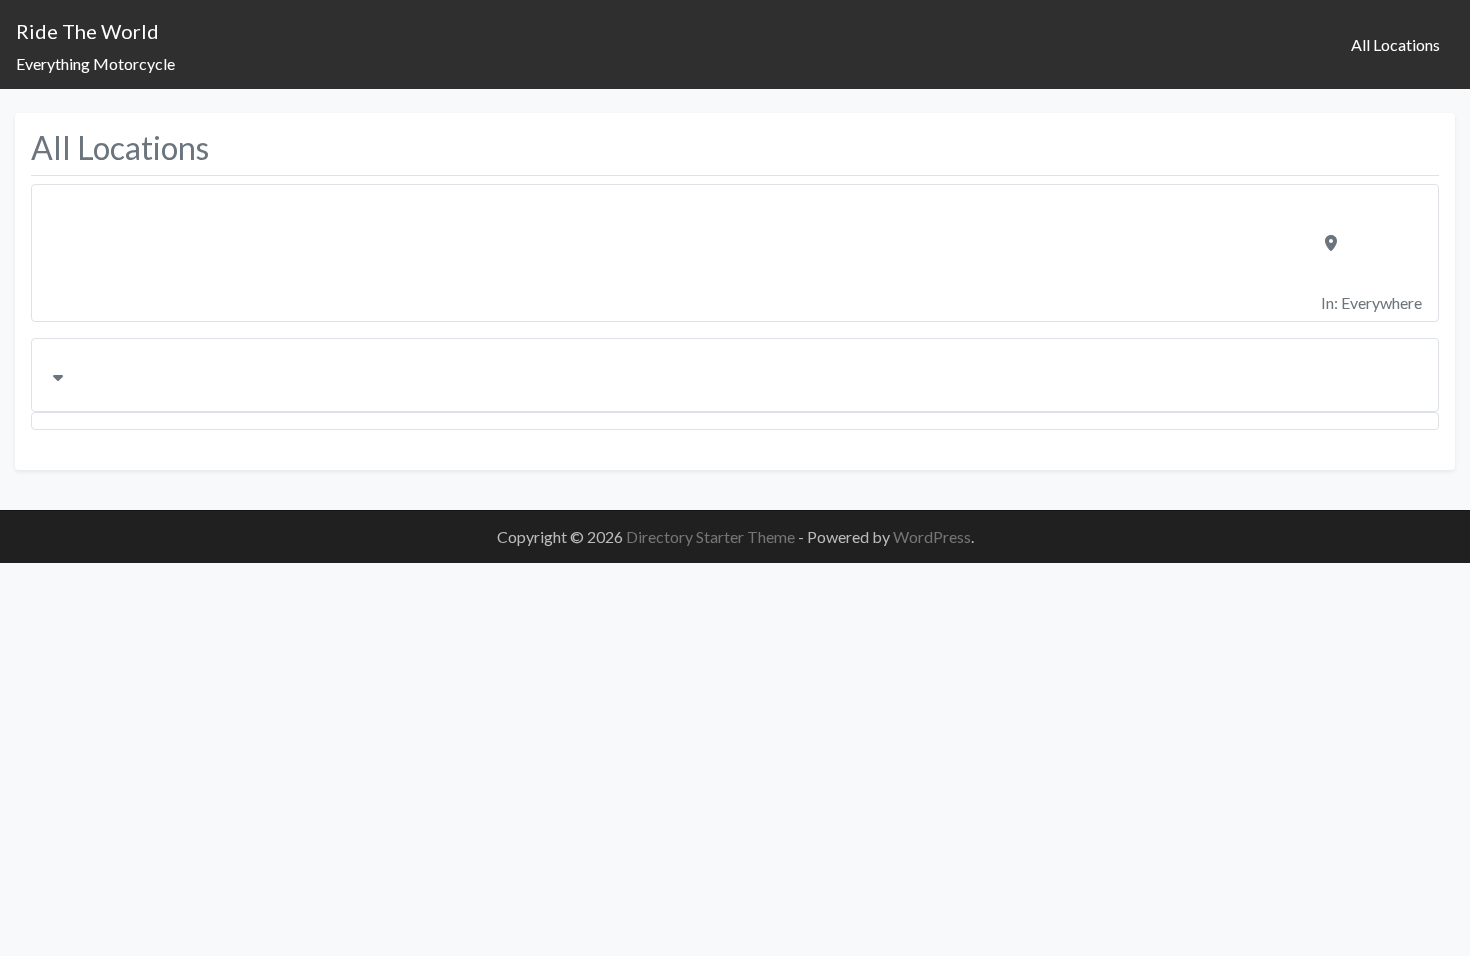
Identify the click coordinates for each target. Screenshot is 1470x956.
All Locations (1395, 44)
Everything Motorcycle (95, 63)
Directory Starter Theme (712, 536)
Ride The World (87, 31)
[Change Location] (735, 375)
